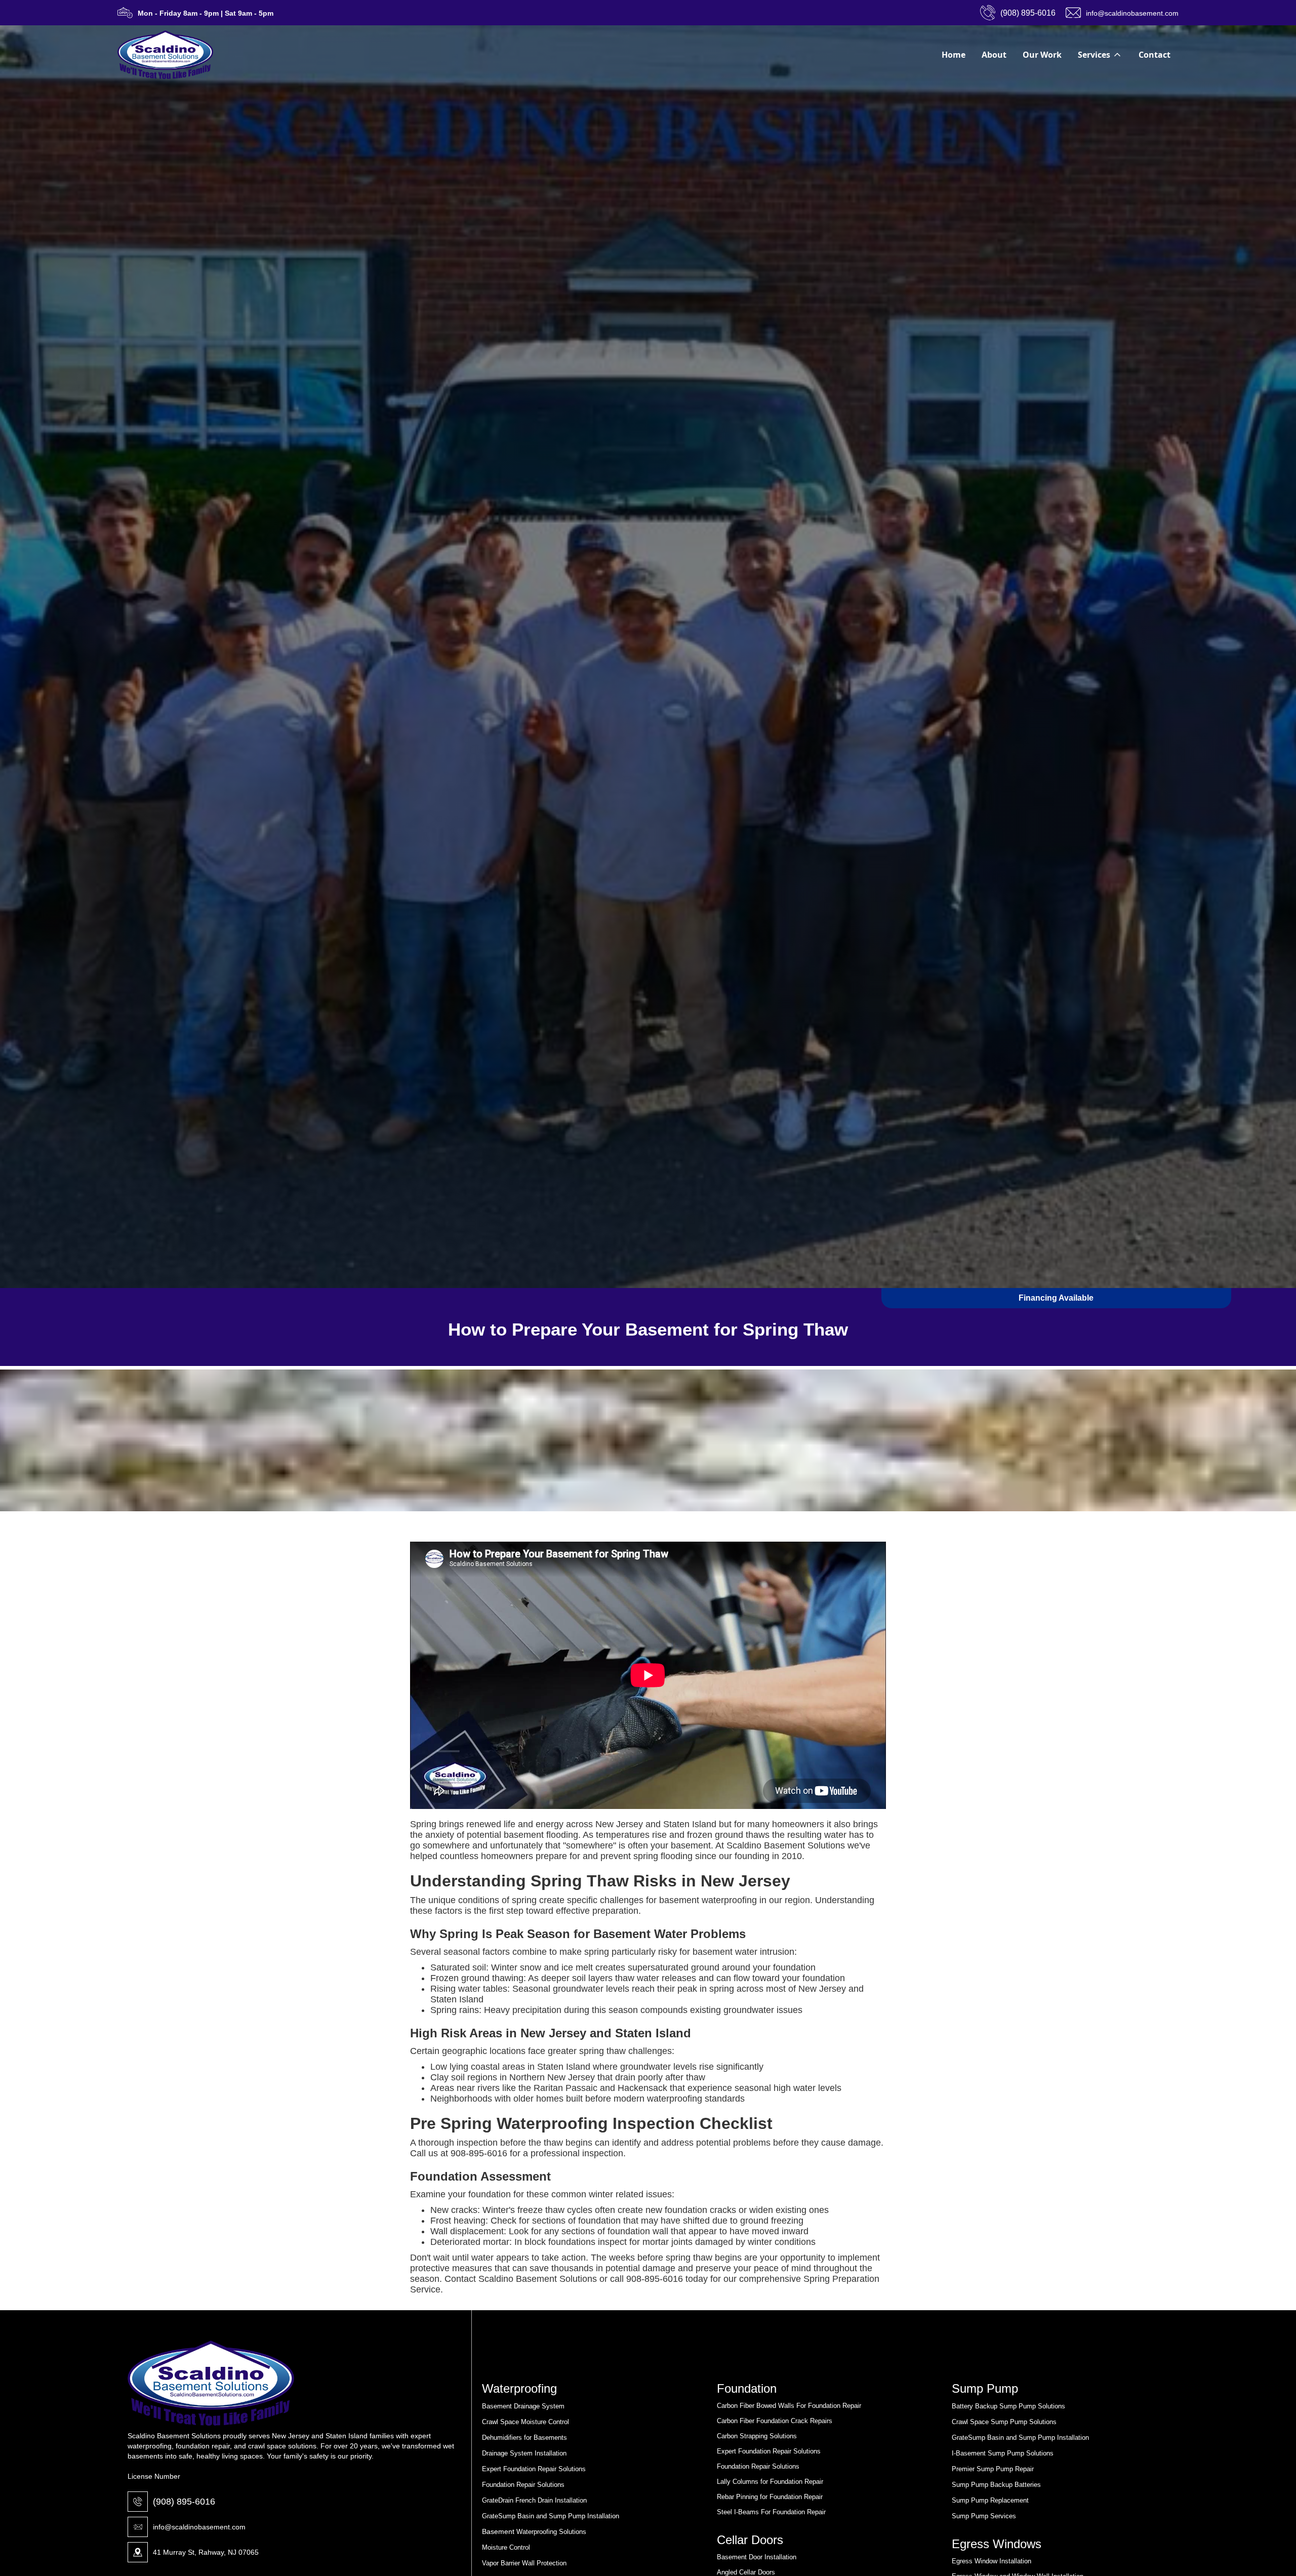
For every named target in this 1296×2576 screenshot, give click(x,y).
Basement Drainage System (523, 2406)
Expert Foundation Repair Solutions (534, 2469)
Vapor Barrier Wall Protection (524, 2563)
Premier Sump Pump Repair (993, 2469)
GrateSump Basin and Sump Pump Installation (551, 2516)
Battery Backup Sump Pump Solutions (1008, 2406)
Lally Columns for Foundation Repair (770, 2482)
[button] (1100, 55)
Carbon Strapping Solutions (757, 2436)
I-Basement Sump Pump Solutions (1003, 2453)
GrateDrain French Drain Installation (534, 2500)
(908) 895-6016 (184, 2502)
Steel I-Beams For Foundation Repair (771, 2512)
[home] (165, 55)
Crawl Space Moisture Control (525, 2422)
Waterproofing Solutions (550, 2532)
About (994, 55)
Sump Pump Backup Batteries (996, 2485)
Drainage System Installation (524, 2453)
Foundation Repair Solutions (523, 2485)
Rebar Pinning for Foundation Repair (770, 2497)
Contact (1155, 55)
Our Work (1042, 55)
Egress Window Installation (991, 2561)
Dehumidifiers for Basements (524, 2438)
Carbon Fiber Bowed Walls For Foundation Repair (789, 2406)
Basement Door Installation (757, 2557)
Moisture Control (506, 2547)
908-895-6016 (479, 2153)
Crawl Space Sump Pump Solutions (1004, 2422)
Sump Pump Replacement (990, 2500)
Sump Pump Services (984, 2516)
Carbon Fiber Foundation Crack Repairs (775, 2421)
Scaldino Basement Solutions (786, 1845)
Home (954, 55)
